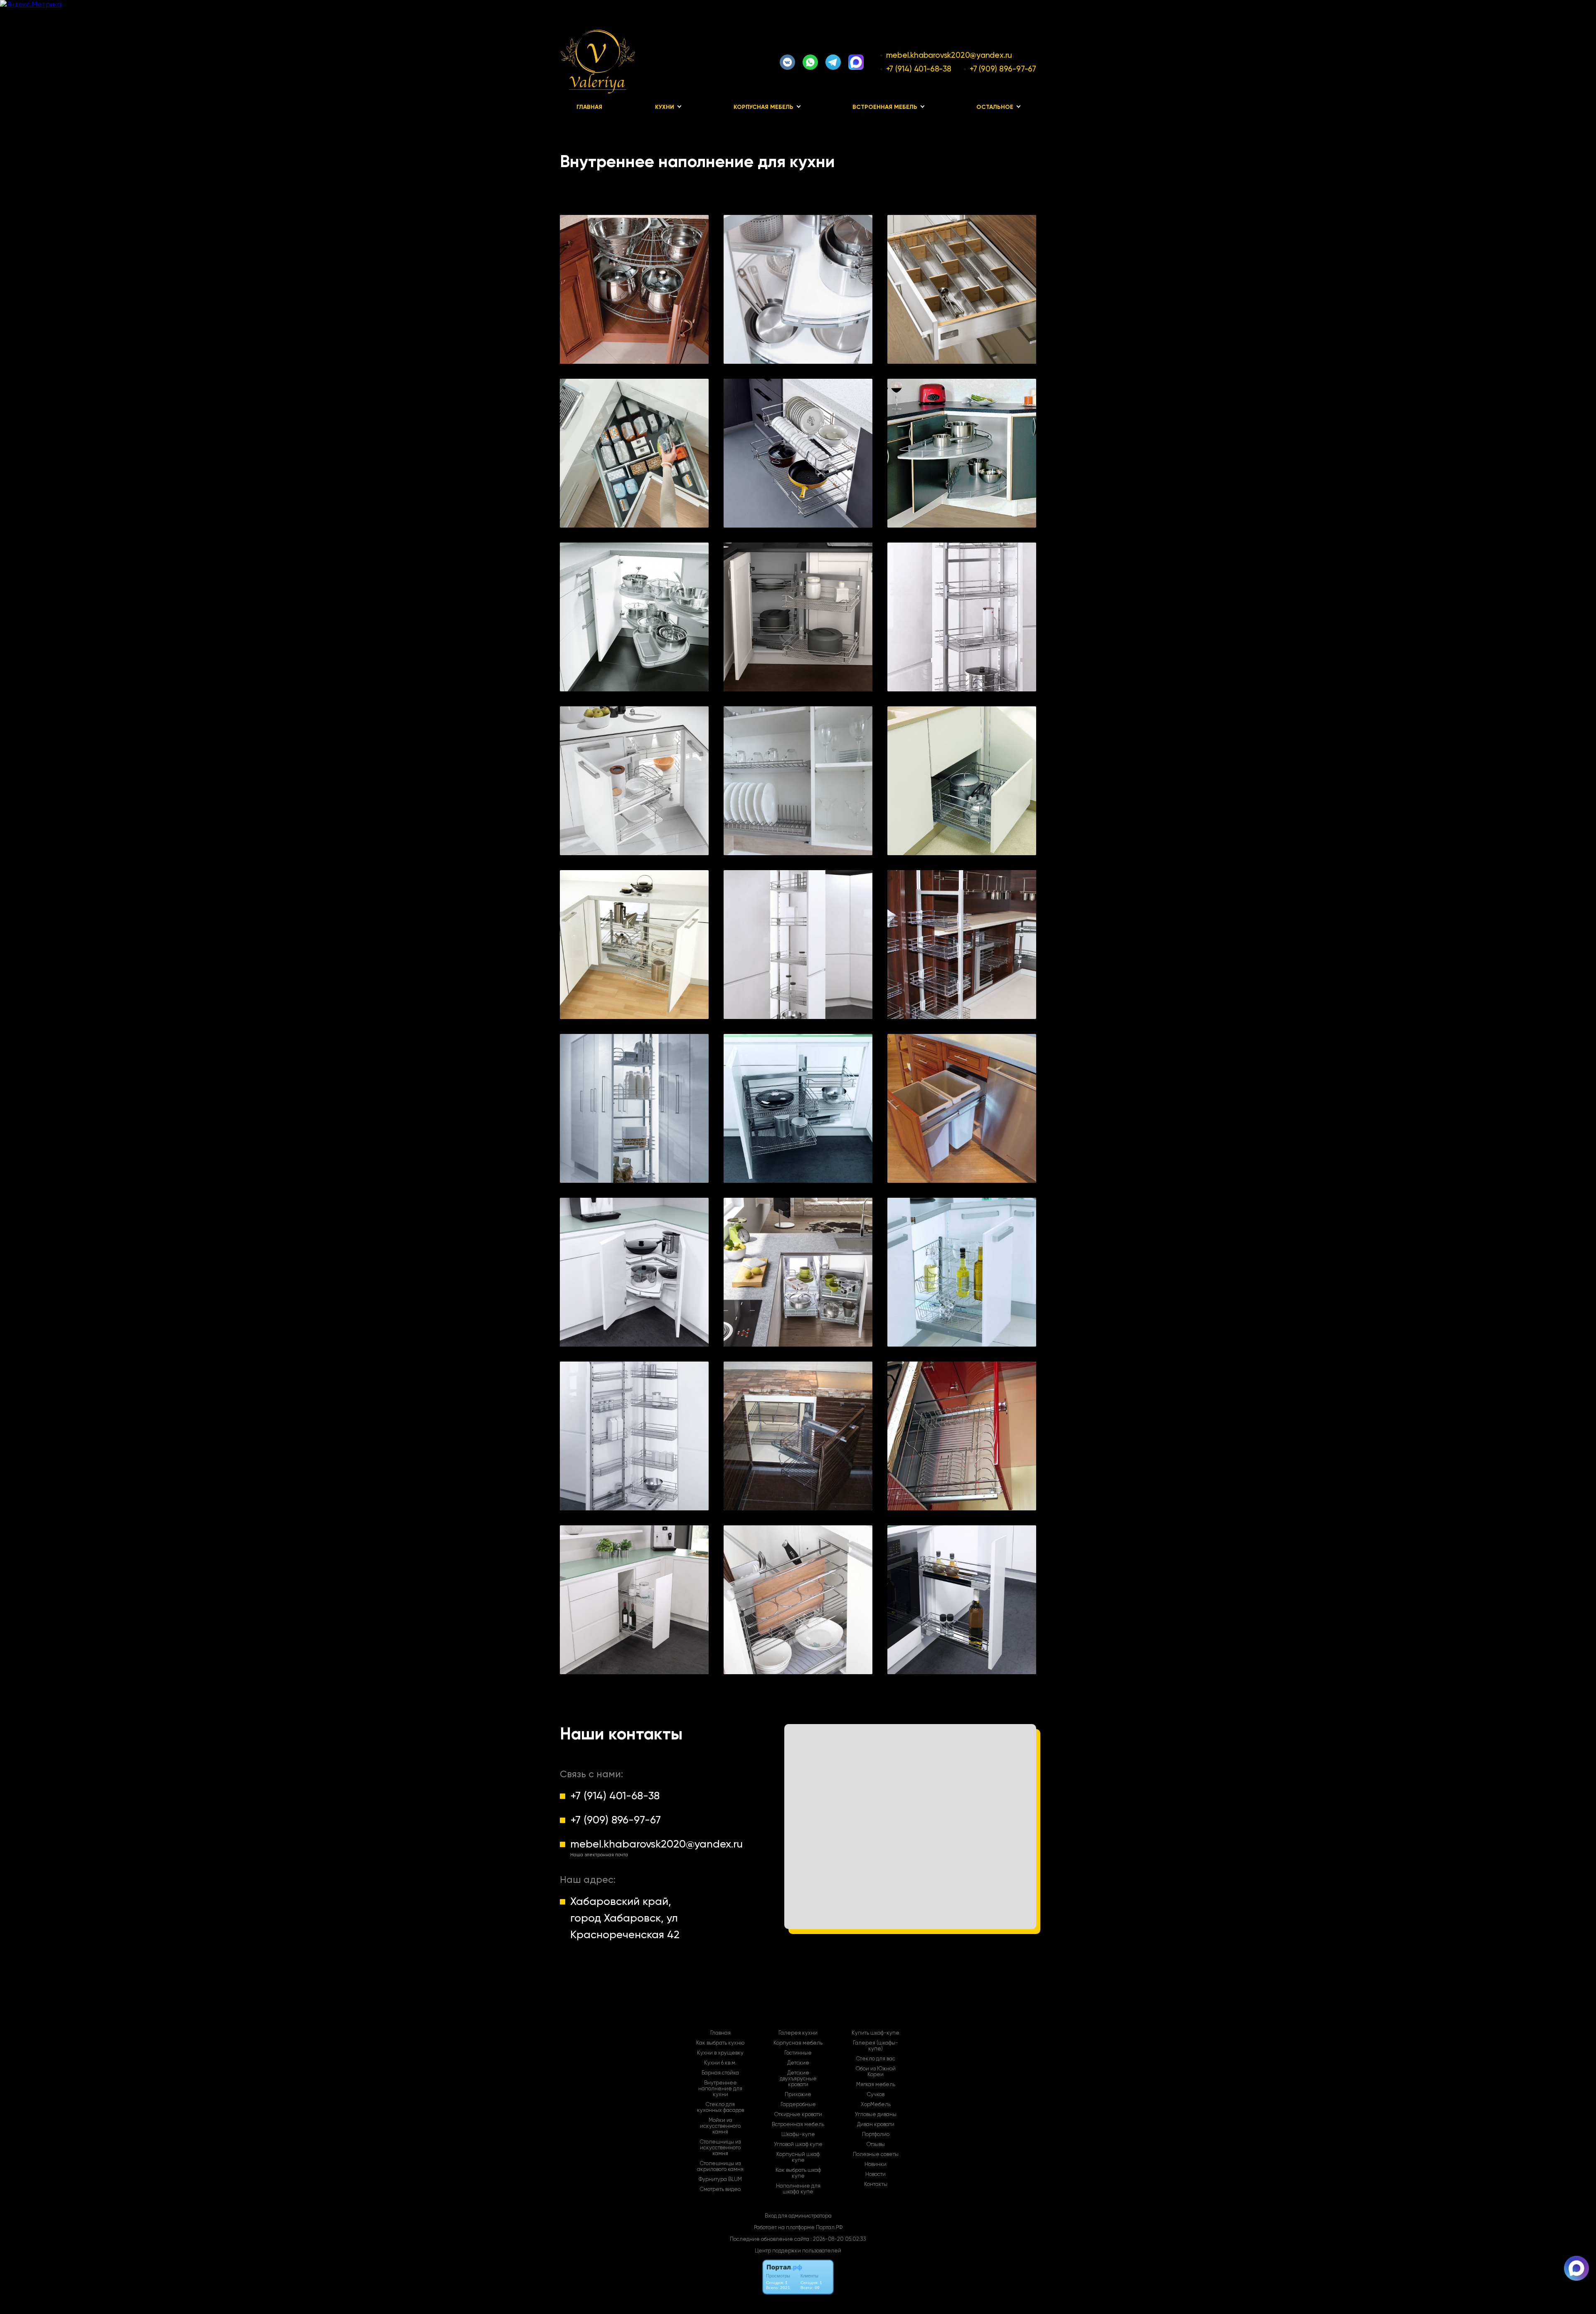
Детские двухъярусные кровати (798, 2079)
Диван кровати (876, 2124)
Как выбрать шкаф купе (798, 2173)
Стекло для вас (876, 2059)
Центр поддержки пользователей (798, 2251)
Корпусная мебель (798, 2043)
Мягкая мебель (876, 2085)
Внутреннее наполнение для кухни (720, 2089)
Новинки (876, 2164)
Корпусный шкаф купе (798, 2157)
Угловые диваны (876, 2114)
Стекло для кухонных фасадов (720, 2107)
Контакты (876, 2184)
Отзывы (876, 2144)
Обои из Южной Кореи (876, 2072)
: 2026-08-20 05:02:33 (838, 2239)
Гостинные (798, 2053)
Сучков (876, 2094)
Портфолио (876, 2134)
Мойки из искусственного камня (720, 2126)
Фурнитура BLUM (720, 2179)
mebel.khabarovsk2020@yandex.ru (949, 55)
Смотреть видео (720, 2189)
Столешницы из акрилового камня (720, 2166)
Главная (589, 107)
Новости (876, 2174)
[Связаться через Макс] (1576, 2268)
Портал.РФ (829, 2227)
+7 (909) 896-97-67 (1003, 69)
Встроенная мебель (798, 2124)
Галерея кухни (798, 2033)
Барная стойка (720, 2073)
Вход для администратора (798, 2216)
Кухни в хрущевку (720, 2053)
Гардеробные (798, 2104)
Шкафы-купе (798, 2134)
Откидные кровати (798, 2114)
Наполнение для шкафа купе (798, 2189)
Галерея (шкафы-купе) (876, 2046)
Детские (798, 2063)
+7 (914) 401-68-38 (919, 69)
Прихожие (798, 2094)
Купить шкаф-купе (876, 2033)
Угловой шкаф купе (798, 2144)
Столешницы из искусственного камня (720, 2148)
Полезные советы (876, 2154)
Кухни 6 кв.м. (720, 2063)
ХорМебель (876, 2104)
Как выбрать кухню (720, 2043)
